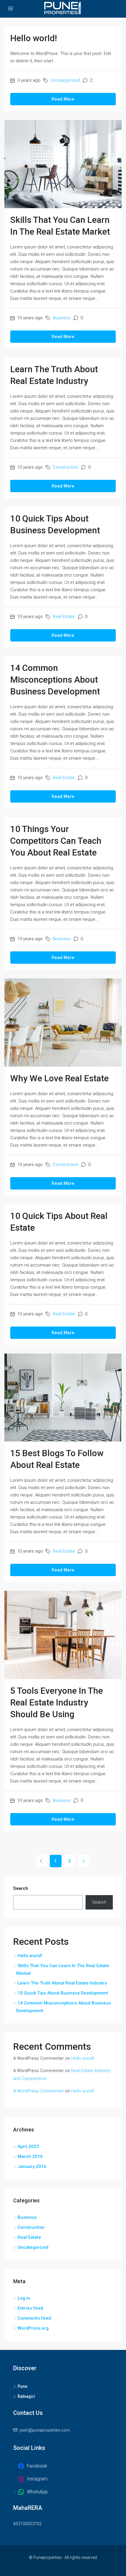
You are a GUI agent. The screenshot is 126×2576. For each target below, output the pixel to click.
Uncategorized (65, 80)
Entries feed (30, 2308)
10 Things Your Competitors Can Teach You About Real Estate (56, 841)
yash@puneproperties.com (45, 2430)
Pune (22, 2386)
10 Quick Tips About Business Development (63, 1993)
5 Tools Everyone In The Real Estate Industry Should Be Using (57, 1702)
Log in (24, 2298)
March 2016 (30, 2156)
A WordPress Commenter (39, 2091)
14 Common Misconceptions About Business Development (55, 680)
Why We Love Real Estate (59, 1078)
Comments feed (34, 2318)
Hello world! (34, 38)
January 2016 (32, 2166)
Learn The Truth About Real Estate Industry (62, 1983)
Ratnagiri (26, 2396)
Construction (65, 467)
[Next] (84, 1861)
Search (21, 1888)
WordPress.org (33, 2328)
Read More (63, 99)
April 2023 (28, 2146)
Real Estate (64, 617)
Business (62, 318)
